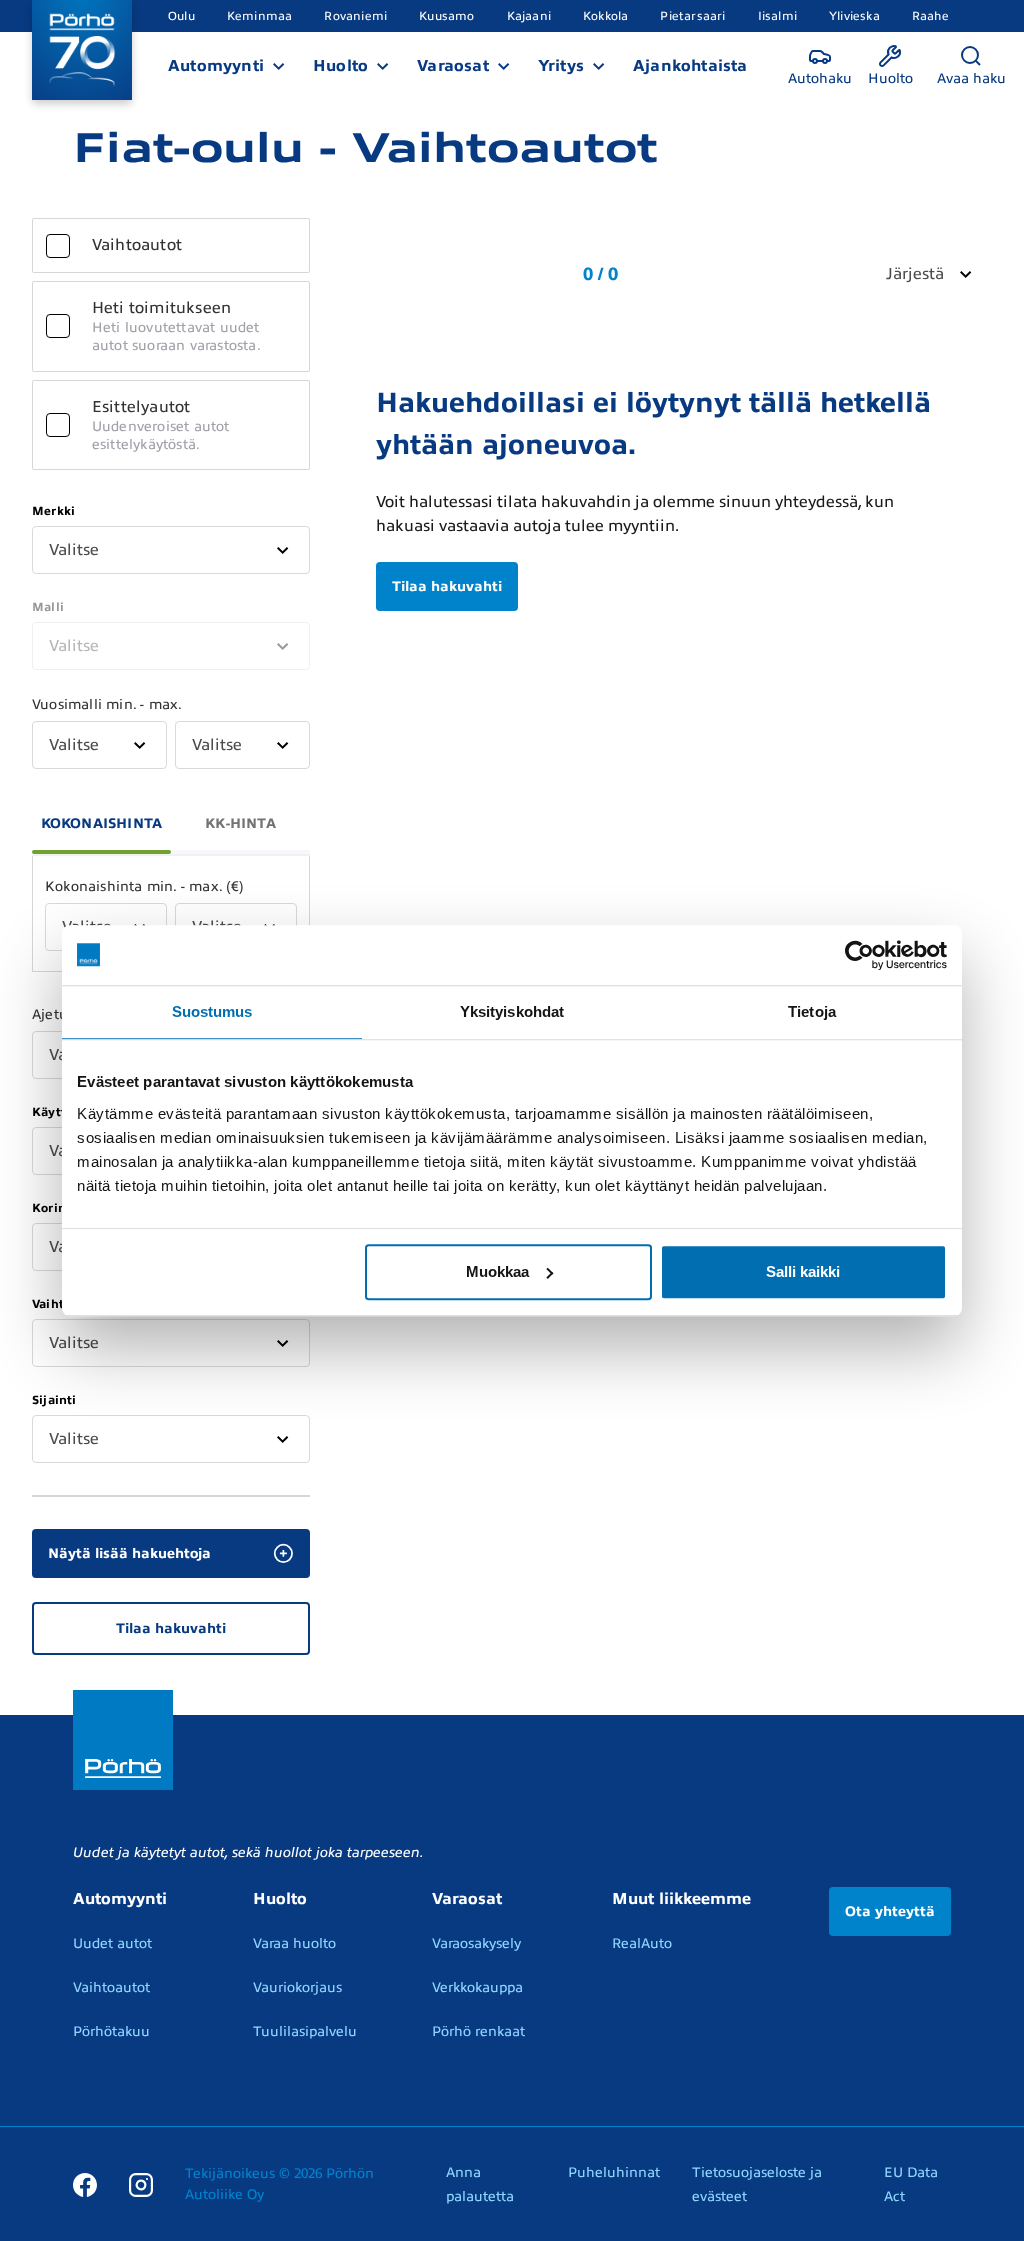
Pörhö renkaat (478, 2031)
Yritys (561, 66)
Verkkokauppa (477, 1987)
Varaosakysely (476, 1943)
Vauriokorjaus (297, 1987)
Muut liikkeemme (681, 1899)
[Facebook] (85, 2184)
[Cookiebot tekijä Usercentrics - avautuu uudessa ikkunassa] (859, 955)
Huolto (340, 66)
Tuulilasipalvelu (305, 2031)
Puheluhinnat (614, 2172)
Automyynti (216, 66)
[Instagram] (141, 2184)
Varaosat (453, 66)
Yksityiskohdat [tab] (512, 1011)
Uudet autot (112, 1943)
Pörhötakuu (111, 2031)
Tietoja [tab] (812, 1011)
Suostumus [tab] (212, 1011)
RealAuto (642, 1943)
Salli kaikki (803, 1271)
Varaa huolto (294, 1943)
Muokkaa (497, 1271)
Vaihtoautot (111, 1987)
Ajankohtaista (690, 66)
